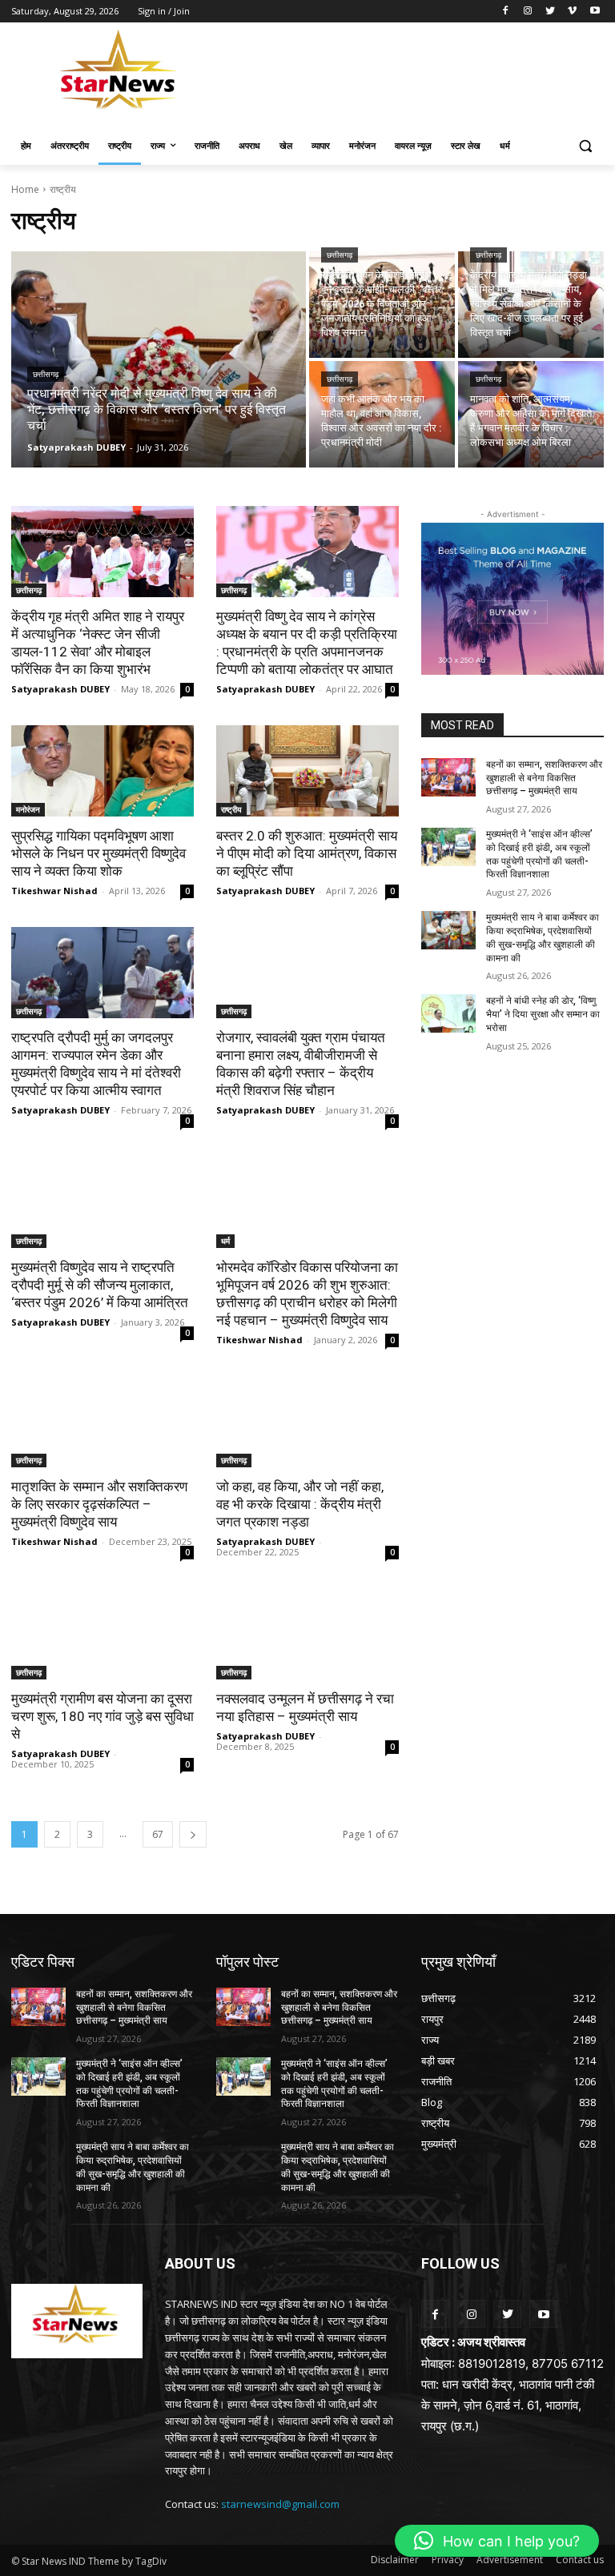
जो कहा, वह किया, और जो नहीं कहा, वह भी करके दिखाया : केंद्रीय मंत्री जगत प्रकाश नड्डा (300, 1504)
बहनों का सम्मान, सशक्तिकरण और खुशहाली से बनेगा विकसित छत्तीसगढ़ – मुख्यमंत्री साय (544, 778)
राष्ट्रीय (231, 809)
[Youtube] (595, 12)
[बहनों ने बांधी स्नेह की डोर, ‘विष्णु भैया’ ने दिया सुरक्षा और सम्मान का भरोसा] (448, 1013)
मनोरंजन (28, 809)
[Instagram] (528, 12)
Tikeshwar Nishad (54, 891)
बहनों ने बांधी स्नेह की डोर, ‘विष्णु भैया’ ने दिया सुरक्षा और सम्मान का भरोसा (543, 1014)
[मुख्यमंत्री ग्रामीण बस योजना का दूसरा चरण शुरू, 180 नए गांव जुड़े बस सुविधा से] (102, 1634)
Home (25, 189)
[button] (585, 146)
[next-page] (193, 1834)
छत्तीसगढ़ (46, 374)
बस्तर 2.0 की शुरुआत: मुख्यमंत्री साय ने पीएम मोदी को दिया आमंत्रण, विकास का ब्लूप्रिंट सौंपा (307, 853)
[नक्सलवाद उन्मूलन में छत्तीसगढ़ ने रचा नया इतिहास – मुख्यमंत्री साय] (307, 1634)
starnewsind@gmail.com (280, 2504)
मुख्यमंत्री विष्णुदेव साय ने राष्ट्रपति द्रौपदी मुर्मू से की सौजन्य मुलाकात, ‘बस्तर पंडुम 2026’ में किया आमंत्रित (100, 1285)
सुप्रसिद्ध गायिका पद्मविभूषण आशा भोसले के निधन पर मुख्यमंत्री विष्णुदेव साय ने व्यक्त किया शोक (98, 853)
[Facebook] (506, 12)
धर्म (225, 1241)
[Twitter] (551, 12)
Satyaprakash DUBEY (60, 689)
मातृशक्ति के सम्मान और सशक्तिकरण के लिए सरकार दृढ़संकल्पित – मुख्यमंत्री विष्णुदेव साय (99, 1504)
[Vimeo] (572, 12)
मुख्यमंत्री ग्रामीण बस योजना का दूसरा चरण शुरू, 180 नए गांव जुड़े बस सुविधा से (102, 1716)
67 (158, 1834)
